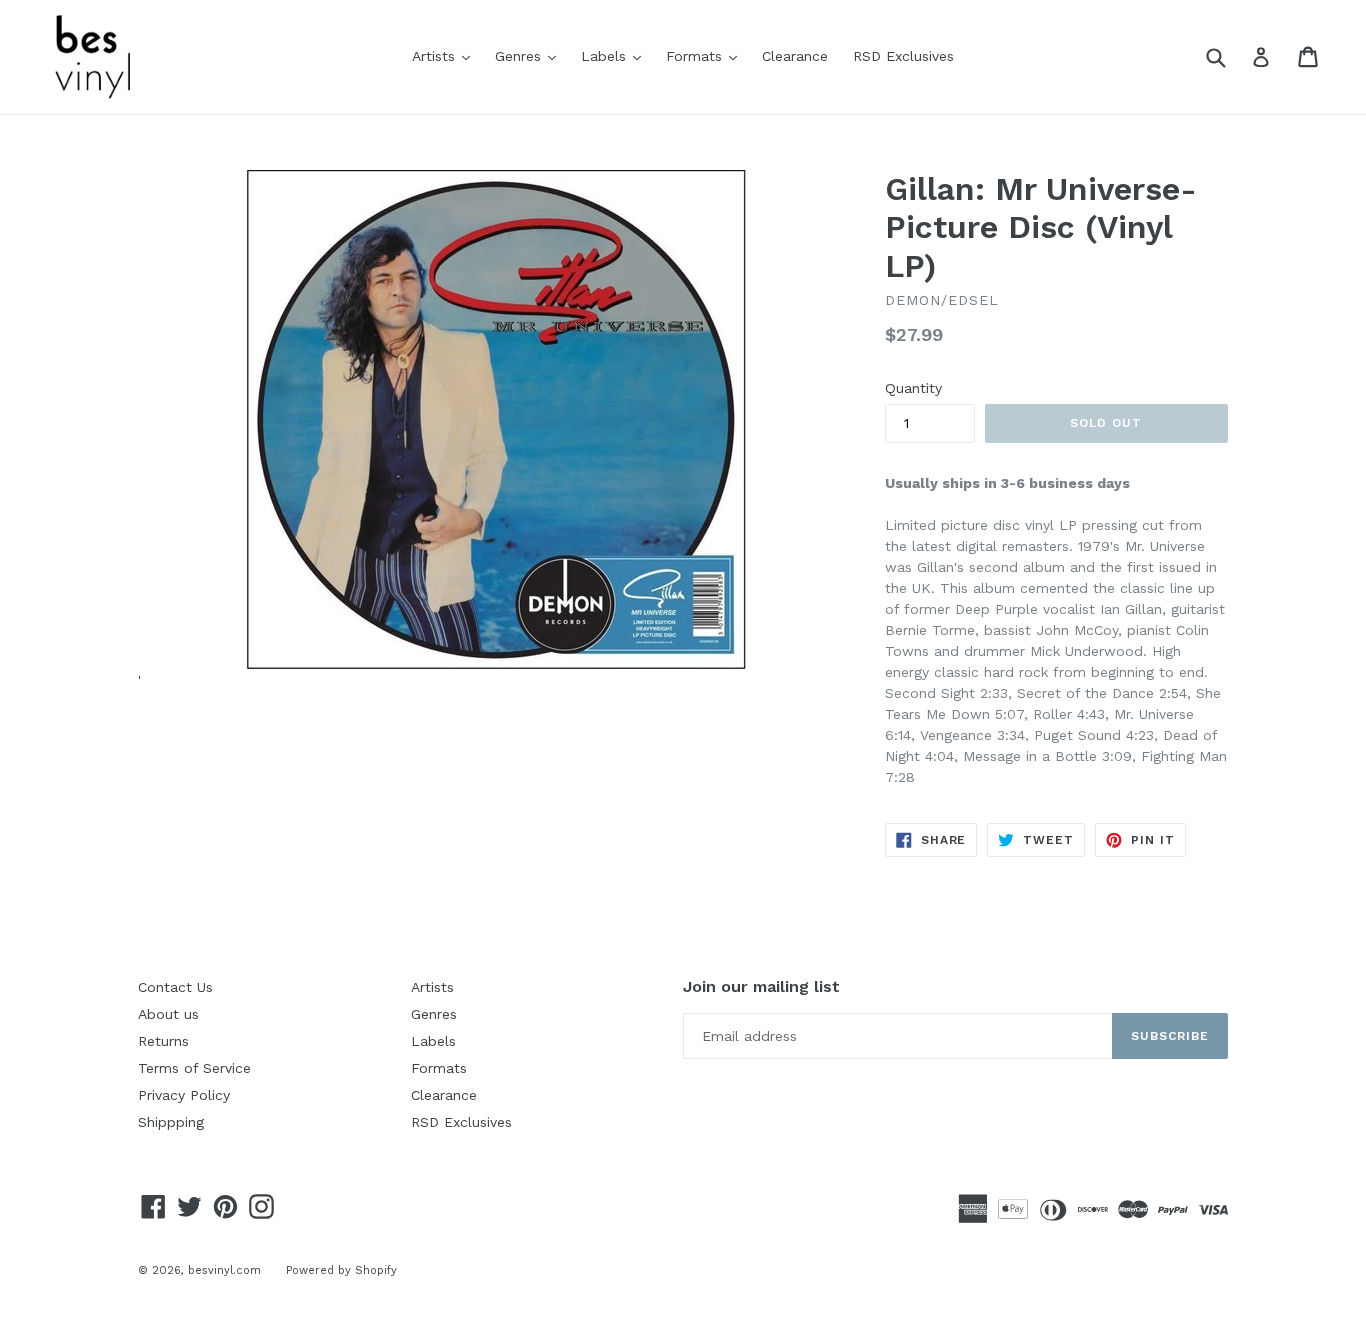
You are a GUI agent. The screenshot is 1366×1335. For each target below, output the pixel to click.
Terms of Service (194, 1068)
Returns (163, 1041)
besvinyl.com (224, 1270)
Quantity (913, 388)
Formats (706, 55)
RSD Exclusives (903, 56)
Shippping (171, 1122)
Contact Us (175, 987)
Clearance (795, 56)
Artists (446, 55)
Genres (530, 55)
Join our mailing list (761, 986)
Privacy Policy (184, 1095)
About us (168, 1014)
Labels (616, 55)
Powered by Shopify (341, 1270)
